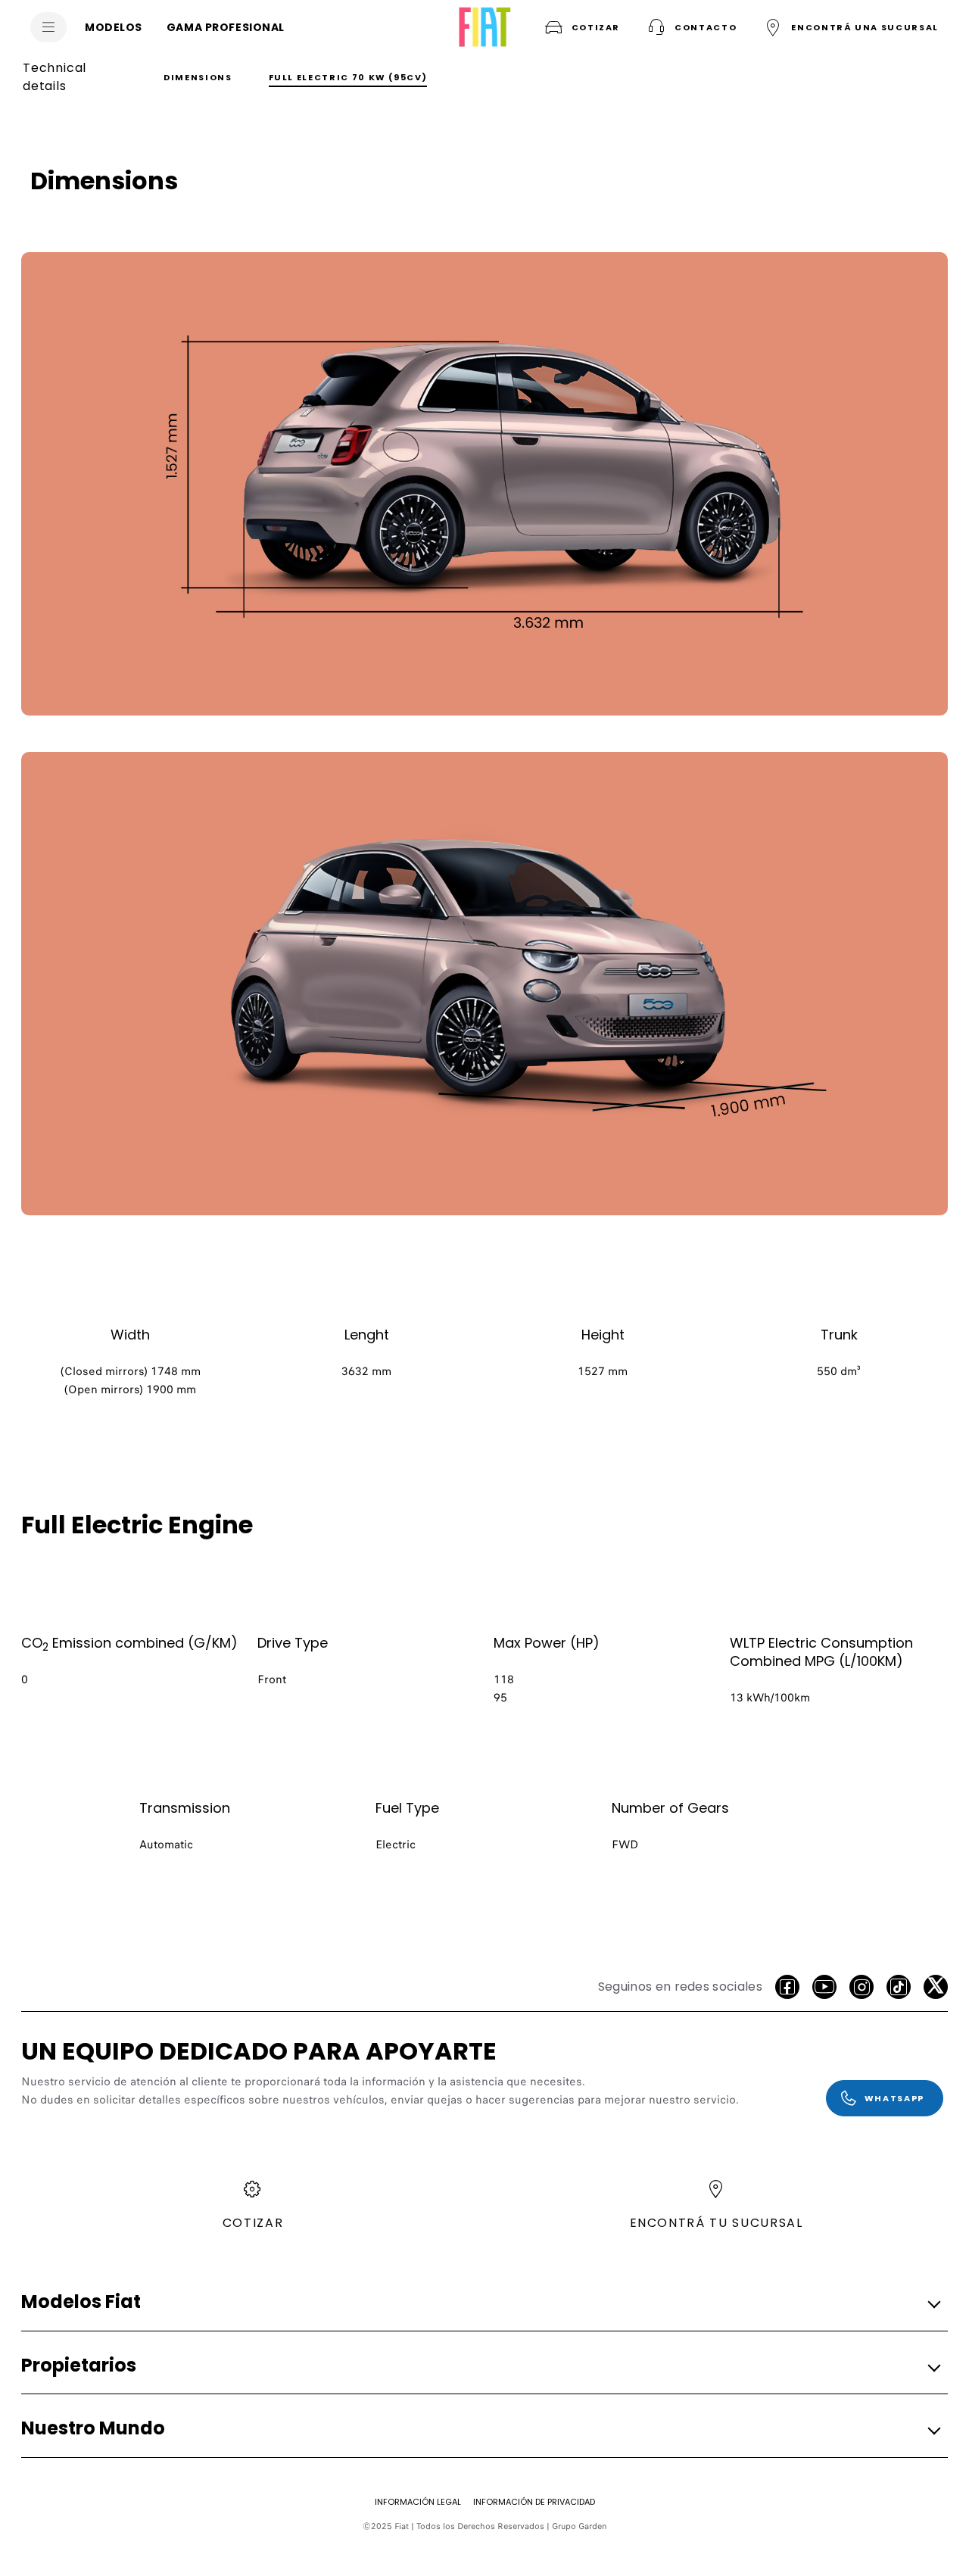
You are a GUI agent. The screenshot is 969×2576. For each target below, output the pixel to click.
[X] (936, 1987)
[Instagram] (862, 1987)
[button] (690, 27)
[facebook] (787, 1987)
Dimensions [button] (198, 77)
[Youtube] (824, 1987)
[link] (484, 484)
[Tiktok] (899, 1987)
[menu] (48, 27)
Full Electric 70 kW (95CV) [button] (348, 77)
